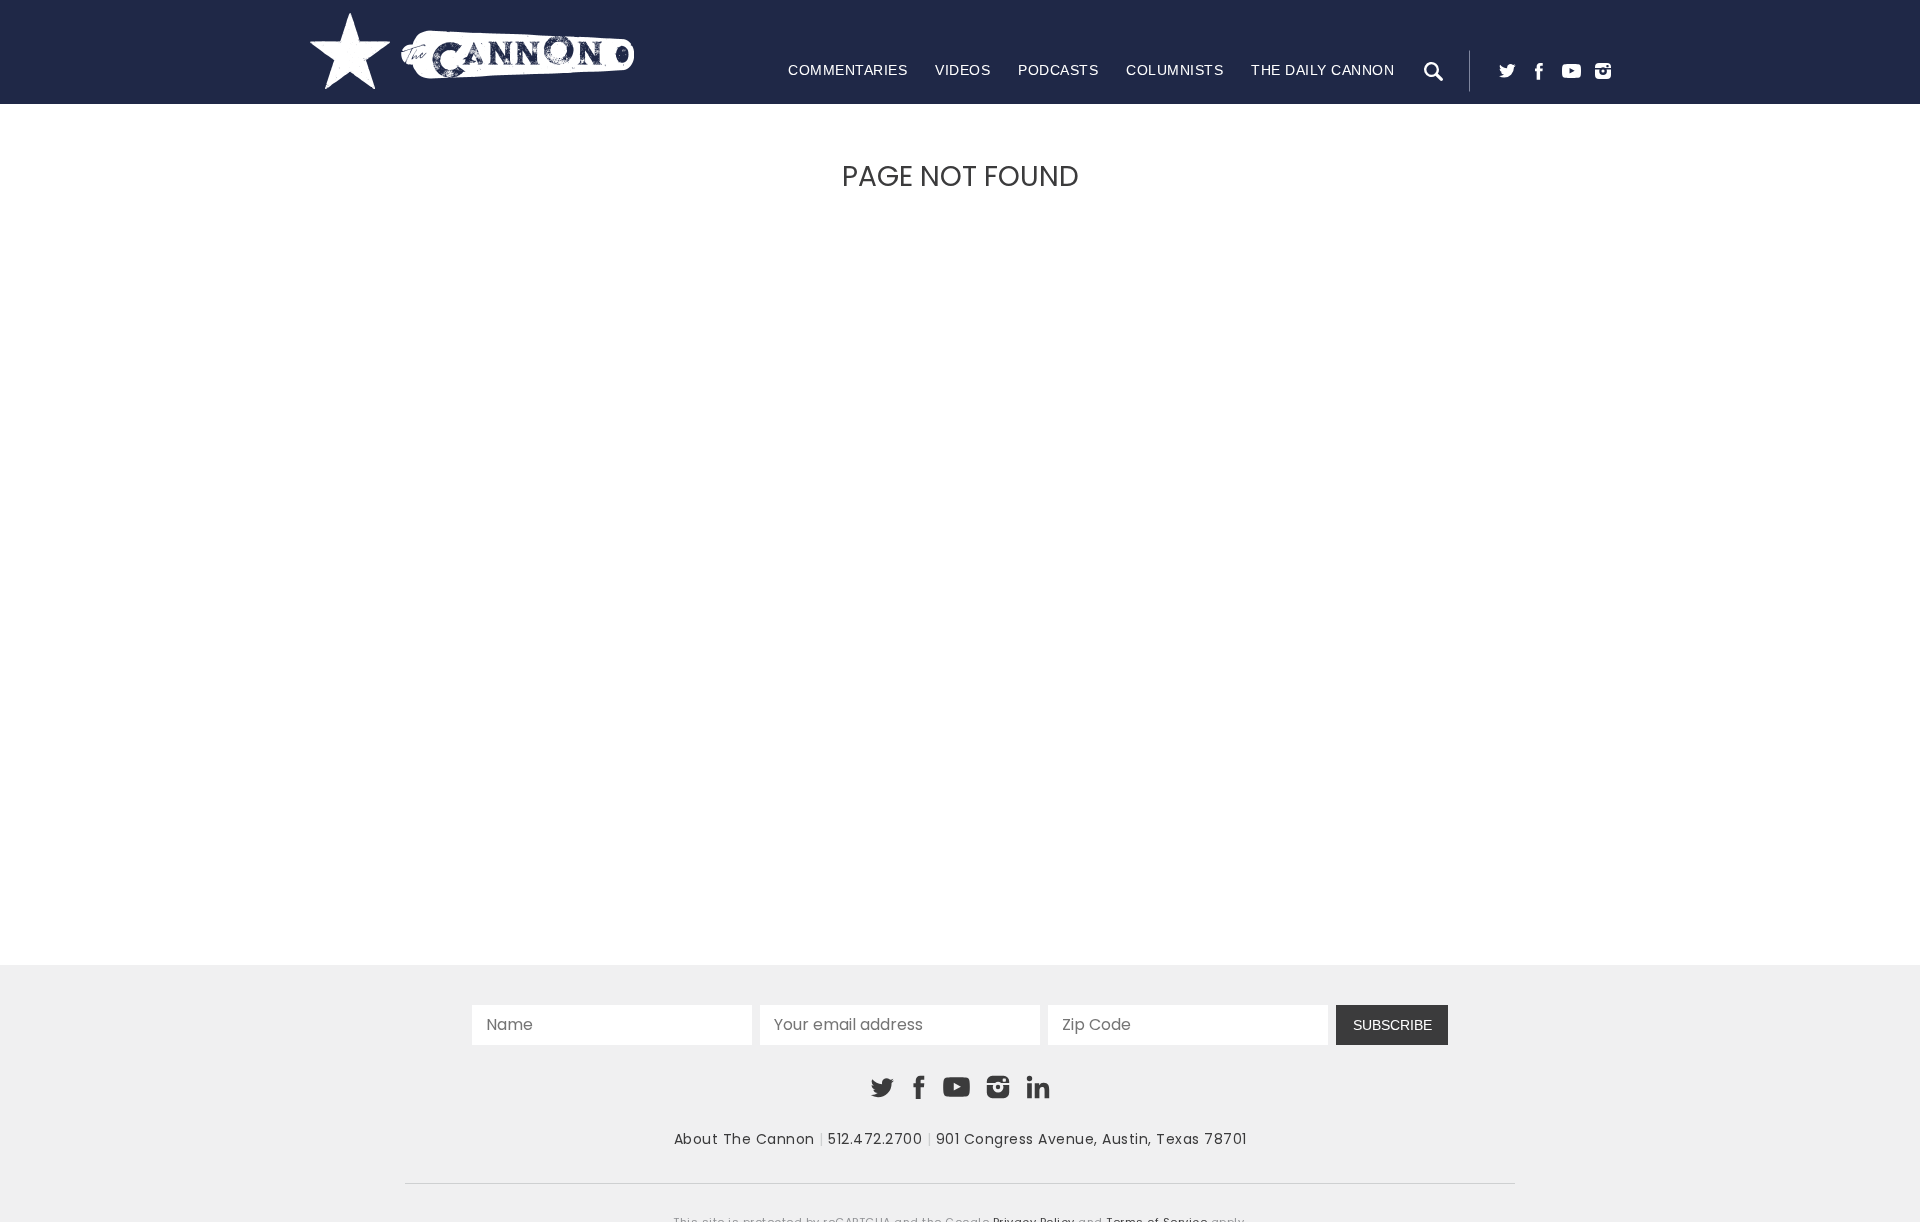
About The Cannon (744, 1139)
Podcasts (1058, 70)
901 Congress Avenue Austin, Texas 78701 (1091, 1139)
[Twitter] (1507, 71)
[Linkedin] (1038, 1087)
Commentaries (847, 70)
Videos (962, 70)
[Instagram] (1603, 71)
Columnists (1174, 70)
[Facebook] (1539, 71)
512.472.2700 (875, 1139)
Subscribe (1392, 1025)
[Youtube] (1571, 71)
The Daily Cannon (1322, 70)
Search (1433, 71)
